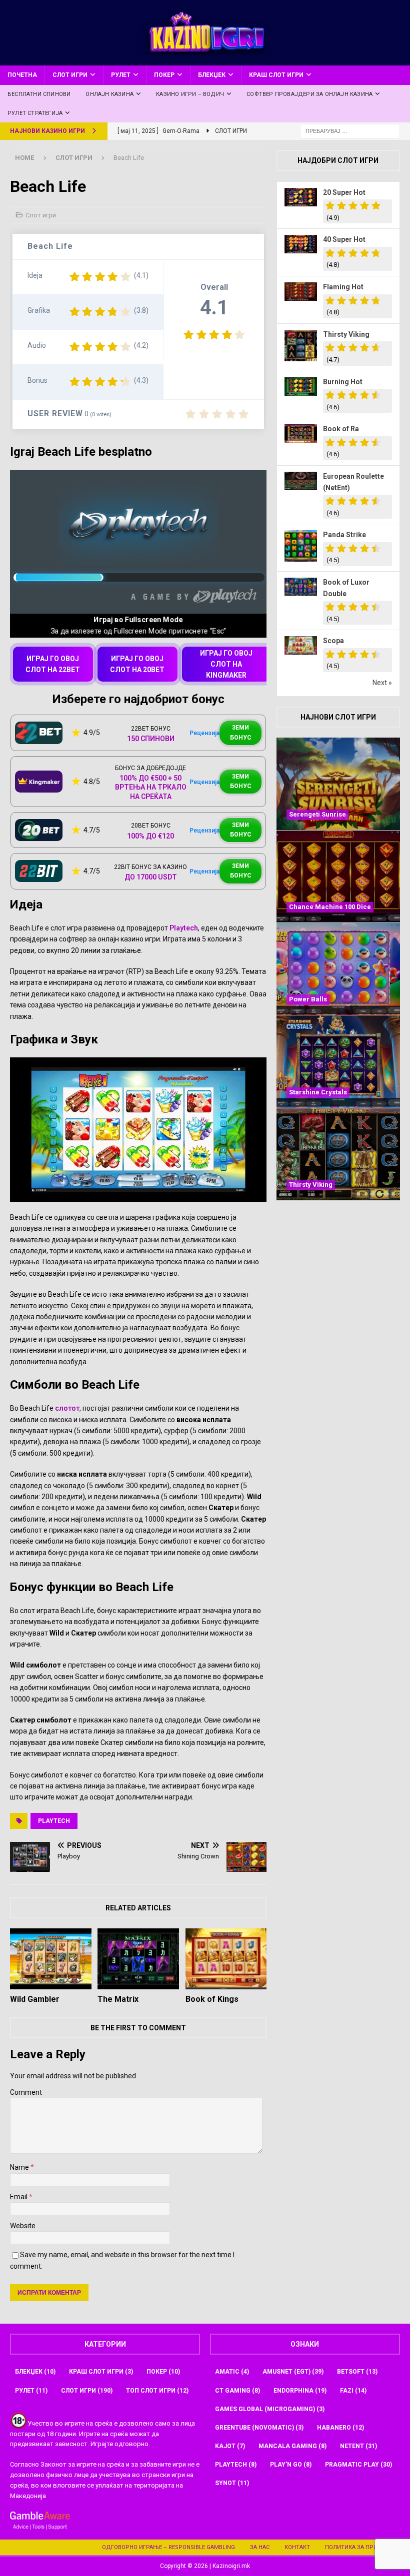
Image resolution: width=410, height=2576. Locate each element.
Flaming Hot (343, 287)
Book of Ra (341, 429)
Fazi (353, 2391)
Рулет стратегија (35, 113)
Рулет (121, 75)
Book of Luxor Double (346, 588)
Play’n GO (291, 2465)
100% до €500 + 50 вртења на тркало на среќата (151, 787)
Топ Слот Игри (157, 2391)
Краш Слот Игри (276, 75)
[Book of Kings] (226, 1959)
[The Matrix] (138, 1959)
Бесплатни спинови (39, 94)
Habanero (340, 2428)
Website (23, 2226)
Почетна (22, 75)
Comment (26, 2092)
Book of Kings (212, 1999)
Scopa (333, 641)
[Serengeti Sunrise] (338, 784)
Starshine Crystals (318, 1092)
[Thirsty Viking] (338, 1154)
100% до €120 (150, 836)
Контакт (297, 2547)
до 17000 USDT (151, 877)
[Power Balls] (338, 969)
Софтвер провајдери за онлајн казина (309, 94)
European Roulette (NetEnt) (353, 482)
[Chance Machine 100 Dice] (338, 876)
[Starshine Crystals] (338, 1061)
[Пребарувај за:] (350, 131)
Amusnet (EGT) (293, 2372)
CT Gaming (237, 2391)
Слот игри (70, 75)
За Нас (260, 2547)
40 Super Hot (344, 239)
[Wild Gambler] (51, 1959)
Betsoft (357, 2372)
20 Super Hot (344, 192)
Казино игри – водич (190, 94)
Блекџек (212, 75)
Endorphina (300, 2391)
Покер (164, 75)
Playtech (184, 928)
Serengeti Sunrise (317, 814)
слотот (67, 1408)
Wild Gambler (35, 1999)
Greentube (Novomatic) (259, 2428)
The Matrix (118, 1999)
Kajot (230, 2446)
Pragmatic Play (358, 2465)
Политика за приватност (364, 2547)
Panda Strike (344, 535)
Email (19, 2197)
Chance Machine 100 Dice (330, 907)
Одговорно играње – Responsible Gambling (168, 2547)
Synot (232, 2483)
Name (20, 2167)
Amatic (232, 2372)
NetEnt (358, 2446)
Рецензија (204, 733)
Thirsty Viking (346, 334)
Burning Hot (343, 382)
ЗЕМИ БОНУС (241, 732)
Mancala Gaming (292, 2446)
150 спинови (151, 739)
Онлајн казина (109, 94)
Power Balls (308, 999)
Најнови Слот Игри (338, 717)
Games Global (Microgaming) (270, 2409)
